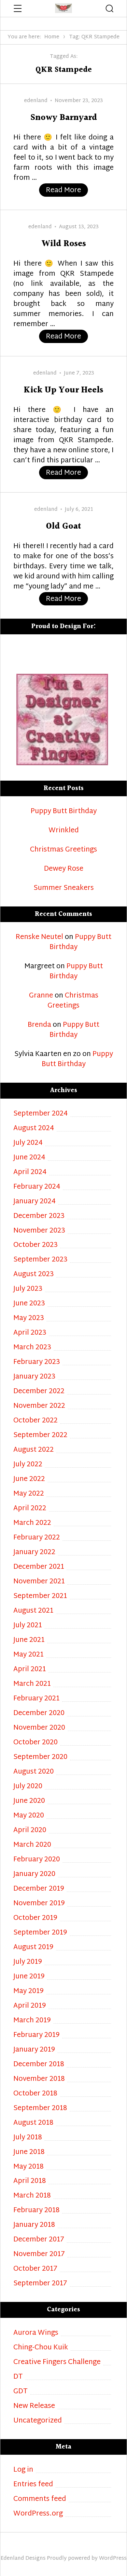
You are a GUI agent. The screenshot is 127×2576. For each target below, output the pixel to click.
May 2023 (29, 1319)
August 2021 (33, 1611)
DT (18, 2377)
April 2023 (30, 1333)
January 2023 (34, 1377)
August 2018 (33, 2123)
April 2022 (30, 1509)
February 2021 (36, 1699)
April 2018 (30, 2181)
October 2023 (35, 1245)
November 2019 (39, 1904)
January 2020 (34, 1875)
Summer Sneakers (64, 888)
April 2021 (30, 1670)
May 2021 (28, 1655)
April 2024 (30, 1173)
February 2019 (36, 2035)
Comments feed (40, 2499)
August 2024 (34, 1129)
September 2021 (40, 1597)
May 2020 (29, 1816)
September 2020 (40, 1757)
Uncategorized (38, 2421)
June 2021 (29, 1640)
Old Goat (63, 527)
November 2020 (39, 1728)
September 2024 (41, 1114)
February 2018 (36, 2211)
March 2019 (32, 2021)
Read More (67, 190)
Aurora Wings (36, 2333)
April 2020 (30, 1831)
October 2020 (35, 1743)
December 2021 (39, 1567)
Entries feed (33, 2485)
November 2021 (39, 1582)
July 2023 (28, 1289)
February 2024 (37, 1187)
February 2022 (37, 1538)
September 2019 (40, 1933)
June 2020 (29, 1801)
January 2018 (34, 2225)
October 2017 (35, 2269)
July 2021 (28, 1626)
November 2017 (39, 2255)
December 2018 (39, 2065)
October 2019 (35, 1918)
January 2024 (35, 1202)
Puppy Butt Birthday (64, 812)
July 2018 (28, 2138)
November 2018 (39, 2079)
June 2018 (29, 2153)
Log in (23, 2470)
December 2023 (39, 1216)
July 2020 (28, 1787)
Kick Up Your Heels (63, 390)
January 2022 (34, 1553)
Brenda (39, 1025)
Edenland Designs (23, 2559)
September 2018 (40, 2109)
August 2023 (34, 1275)
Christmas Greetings (63, 850)
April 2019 (30, 2006)
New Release (34, 2406)
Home (52, 37)
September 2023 (40, 1260)
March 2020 (32, 1845)
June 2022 (29, 1480)
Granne (41, 996)
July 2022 (28, 1465)
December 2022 (39, 1392)
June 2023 (29, 1304)
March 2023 (32, 1348)
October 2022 (35, 1421)
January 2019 (34, 2050)
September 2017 (40, 2284)
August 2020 (34, 1772)
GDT (21, 2392)
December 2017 (39, 2240)
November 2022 (39, 1406)
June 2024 (29, 1158)
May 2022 (29, 1494)
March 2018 (32, 2196)
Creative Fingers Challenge (57, 2363)
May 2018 (28, 2167)
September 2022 (40, 1436)
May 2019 (28, 1992)
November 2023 (39, 1231)
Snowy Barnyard (64, 118)
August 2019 (33, 1948)
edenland (36, 101)
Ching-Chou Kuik (41, 2348)
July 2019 (28, 1962)
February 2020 (37, 1860)
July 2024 (28, 1143)
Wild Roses (64, 244)
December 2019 (39, 1889)
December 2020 (39, 1714)
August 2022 (34, 1450)
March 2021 (32, 1684)
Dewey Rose (64, 869)
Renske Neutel (39, 937)
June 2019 (29, 1977)
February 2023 (37, 1362)
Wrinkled (64, 831)
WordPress (113, 2559)
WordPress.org (38, 2514)
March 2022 (32, 1523)
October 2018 (35, 2094)
